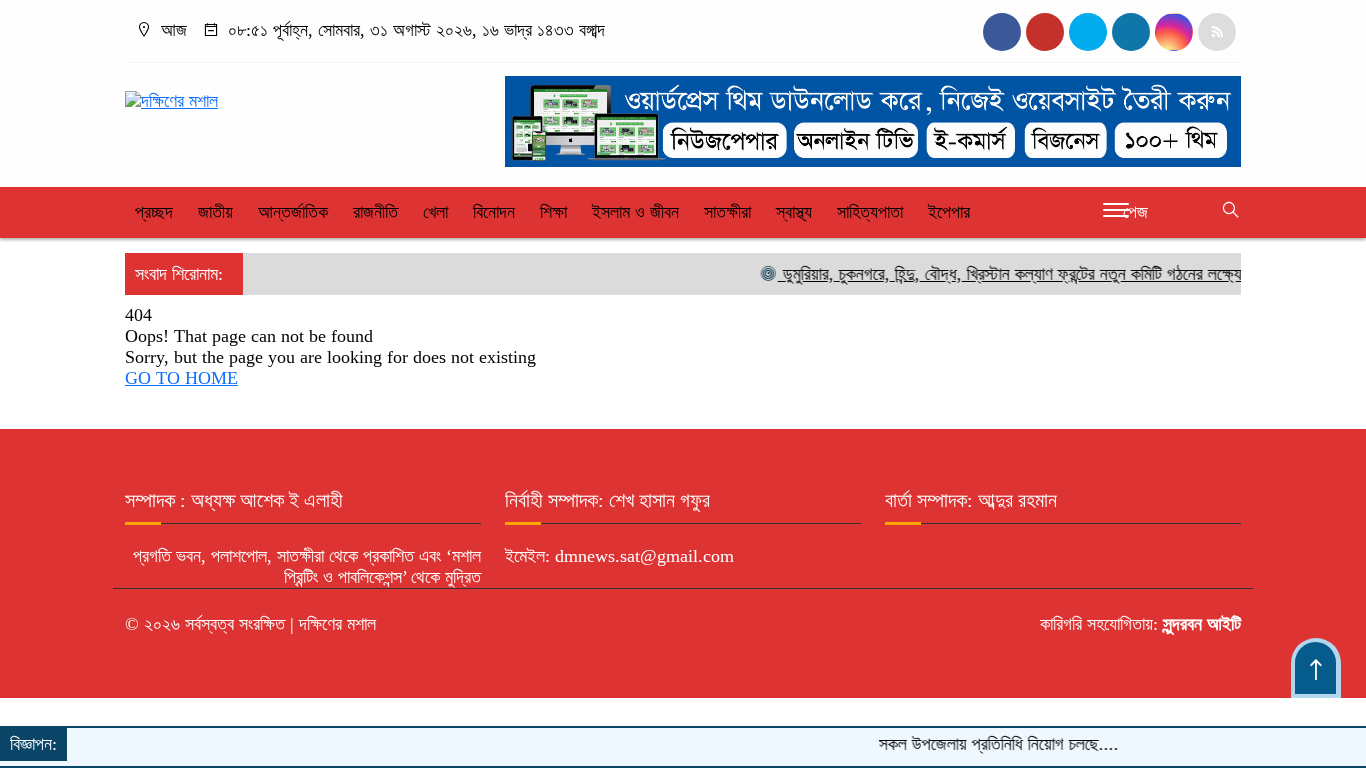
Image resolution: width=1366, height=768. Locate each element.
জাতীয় (215, 212)
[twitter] (1045, 32)
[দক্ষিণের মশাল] (171, 92)
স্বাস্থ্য (794, 212)
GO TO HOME (181, 378)
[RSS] (1217, 32)
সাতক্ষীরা (727, 212)
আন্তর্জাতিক (293, 212)
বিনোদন (494, 212)
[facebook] (1002, 32)
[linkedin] (1131, 32)
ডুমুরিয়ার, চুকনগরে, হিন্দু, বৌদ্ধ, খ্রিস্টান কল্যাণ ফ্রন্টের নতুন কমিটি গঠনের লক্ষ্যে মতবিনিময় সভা (1043, 274)
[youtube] (1174, 32)
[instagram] (1088, 32)
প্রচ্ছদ (154, 212)
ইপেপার (949, 212)
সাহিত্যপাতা (870, 212)
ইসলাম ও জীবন (635, 212)
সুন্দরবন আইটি (1199, 624)
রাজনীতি (375, 212)
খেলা (435, 212)
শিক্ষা (553, 212)
